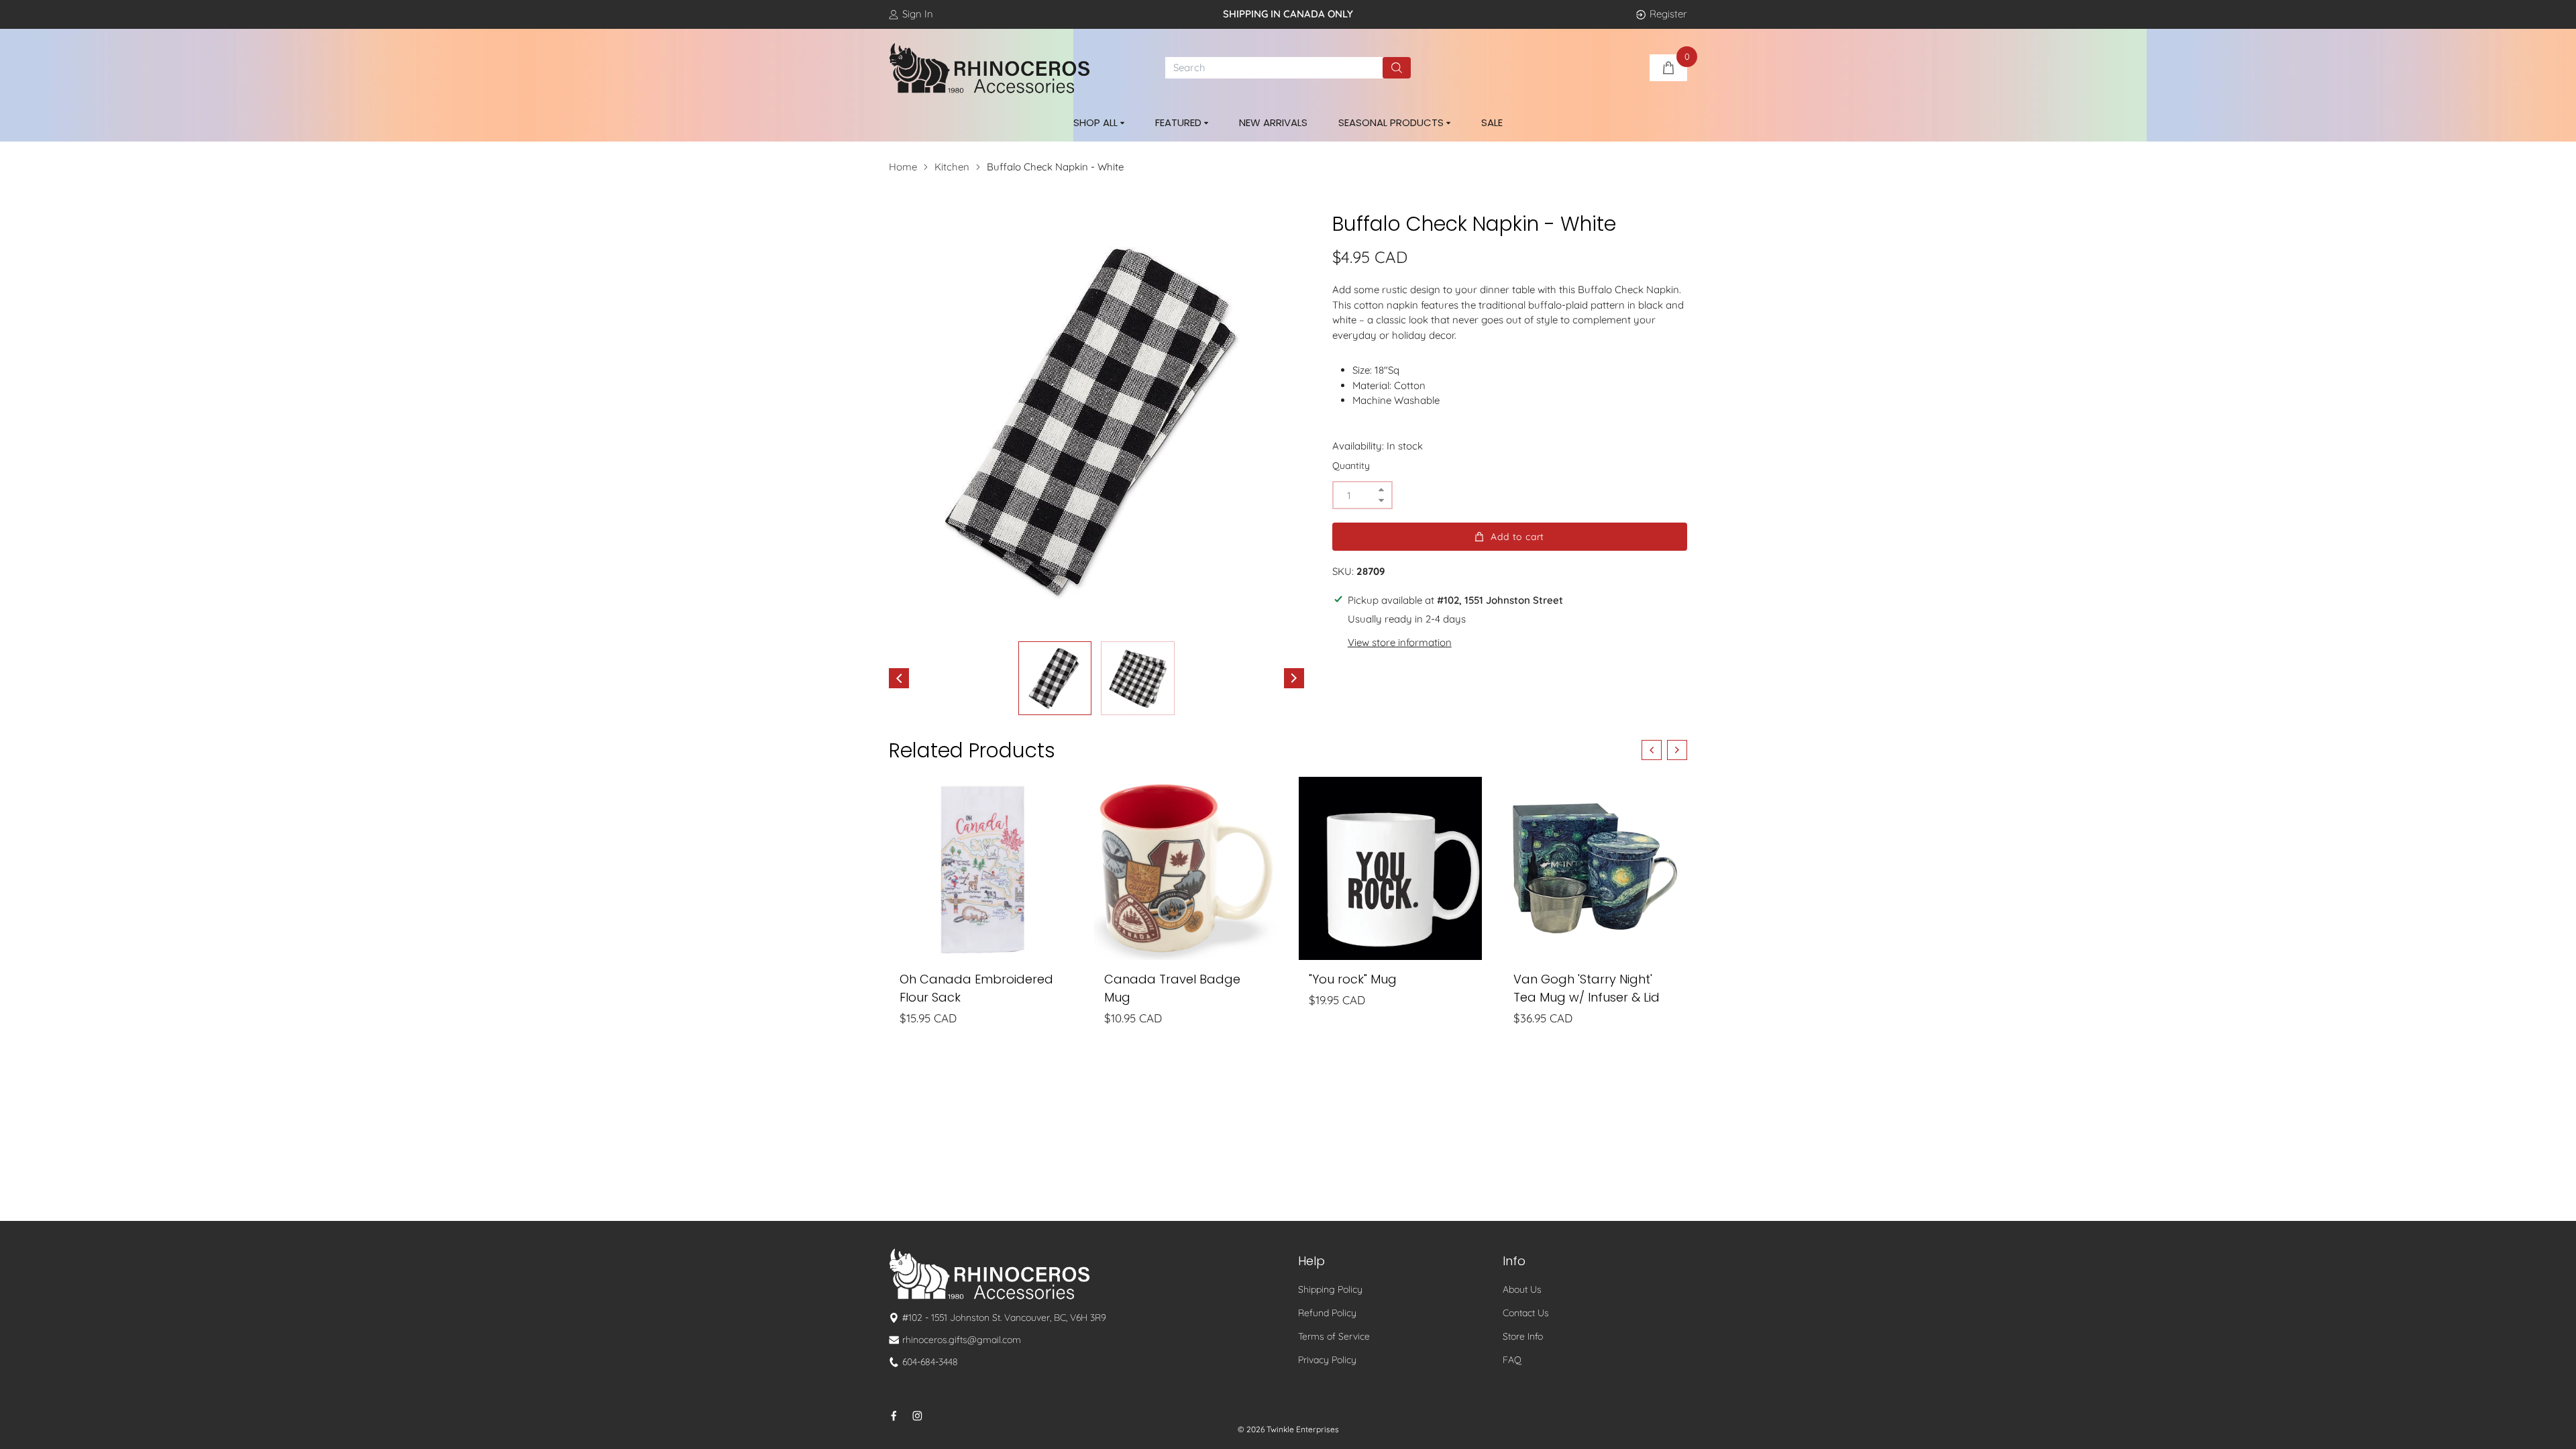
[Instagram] (917, 1416)
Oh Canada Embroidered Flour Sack (976, 988)
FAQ (1512, 1360)
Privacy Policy (1327, 1360)
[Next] (1294, 678)
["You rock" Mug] (1390, 868)
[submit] (1397, 68)
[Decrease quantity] (1381, 500)
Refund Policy (1327, 1313)
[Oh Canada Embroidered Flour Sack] (981, 868)
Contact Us (1526, 1313)
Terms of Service (1334, 1336)
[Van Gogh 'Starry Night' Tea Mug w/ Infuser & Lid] (1595, 868)
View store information (1400, 642)
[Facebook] (894, 1416)
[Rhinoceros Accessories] (989, 68)
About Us (1522, 1289)
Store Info (1523, 1336)
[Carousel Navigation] (1664, 750)
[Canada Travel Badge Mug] (1186, 868)
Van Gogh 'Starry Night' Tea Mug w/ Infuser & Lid (1587, 988)
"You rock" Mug (1353, 979)
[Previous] (899, 678)
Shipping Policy (1330, 1289)
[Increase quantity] (1381, 490)
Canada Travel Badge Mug (1172, 988)
